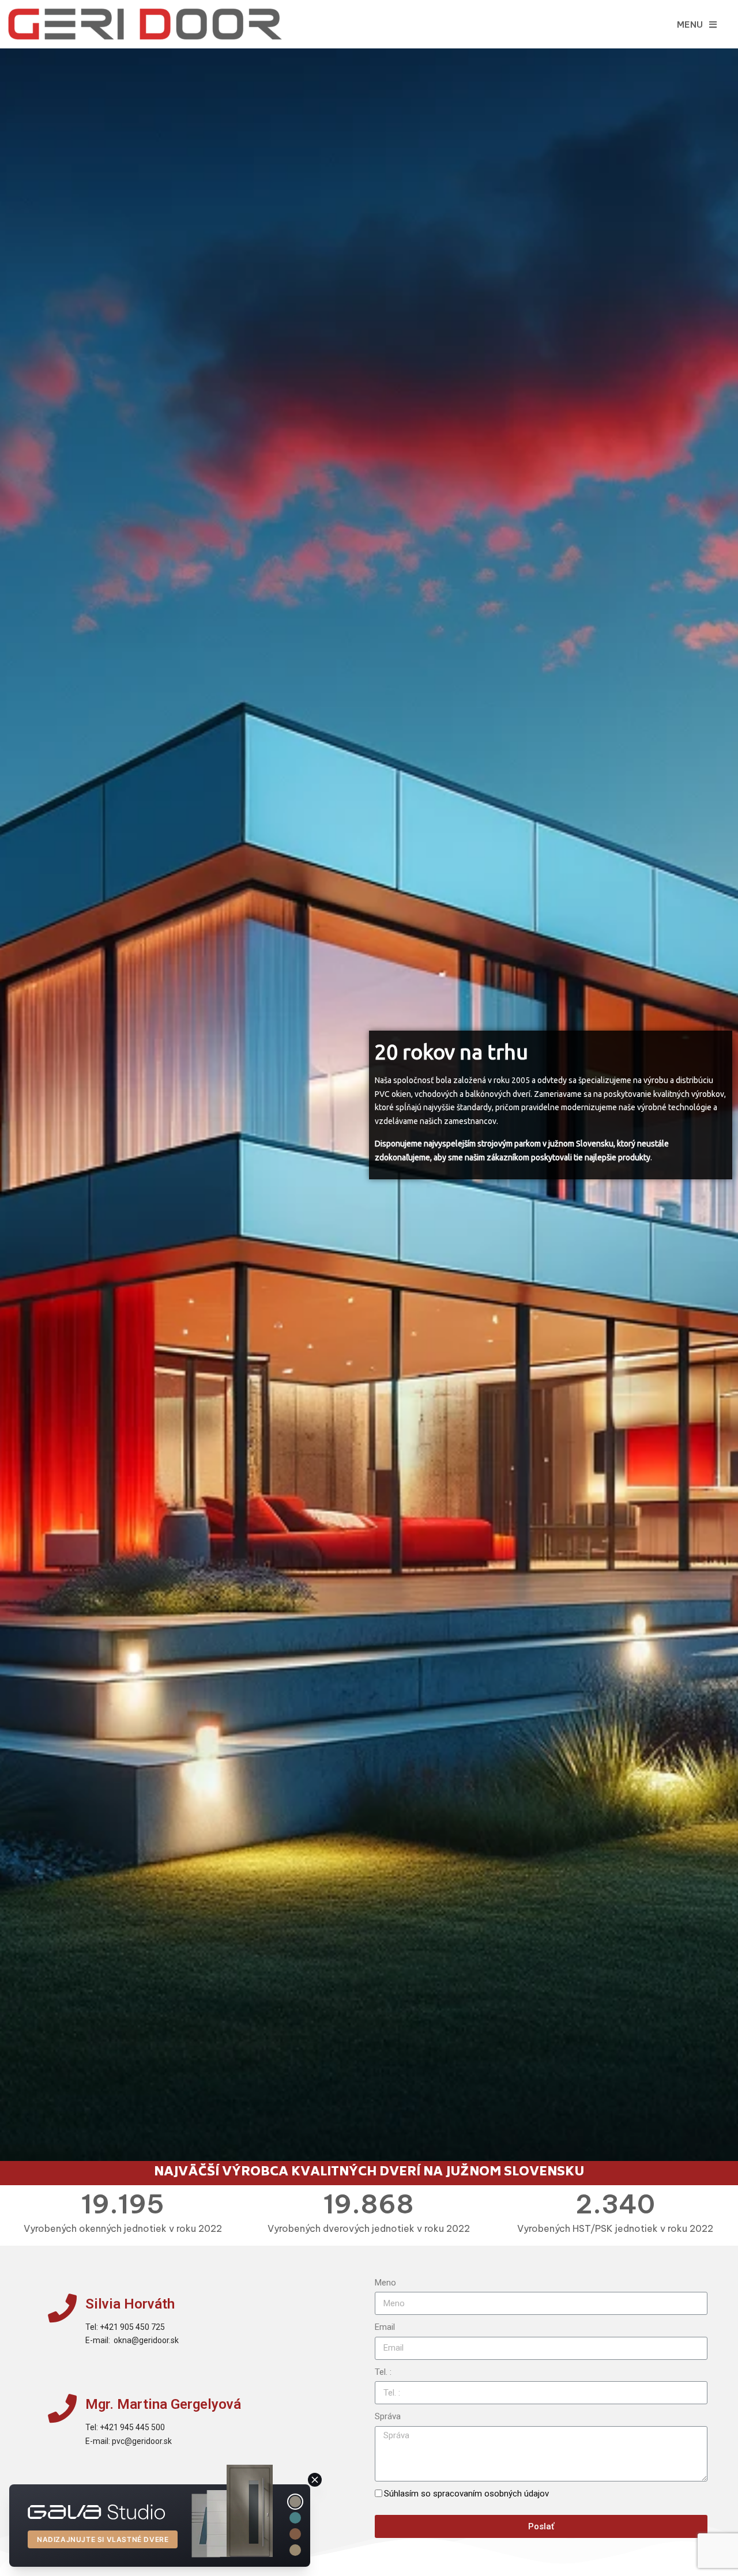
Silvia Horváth (130, 2304)
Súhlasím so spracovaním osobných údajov (466, 2494)
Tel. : (383, 2372)
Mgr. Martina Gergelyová (163, 2404)
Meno (385, 2283)
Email (385, 2327)
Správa (388, 2416)
